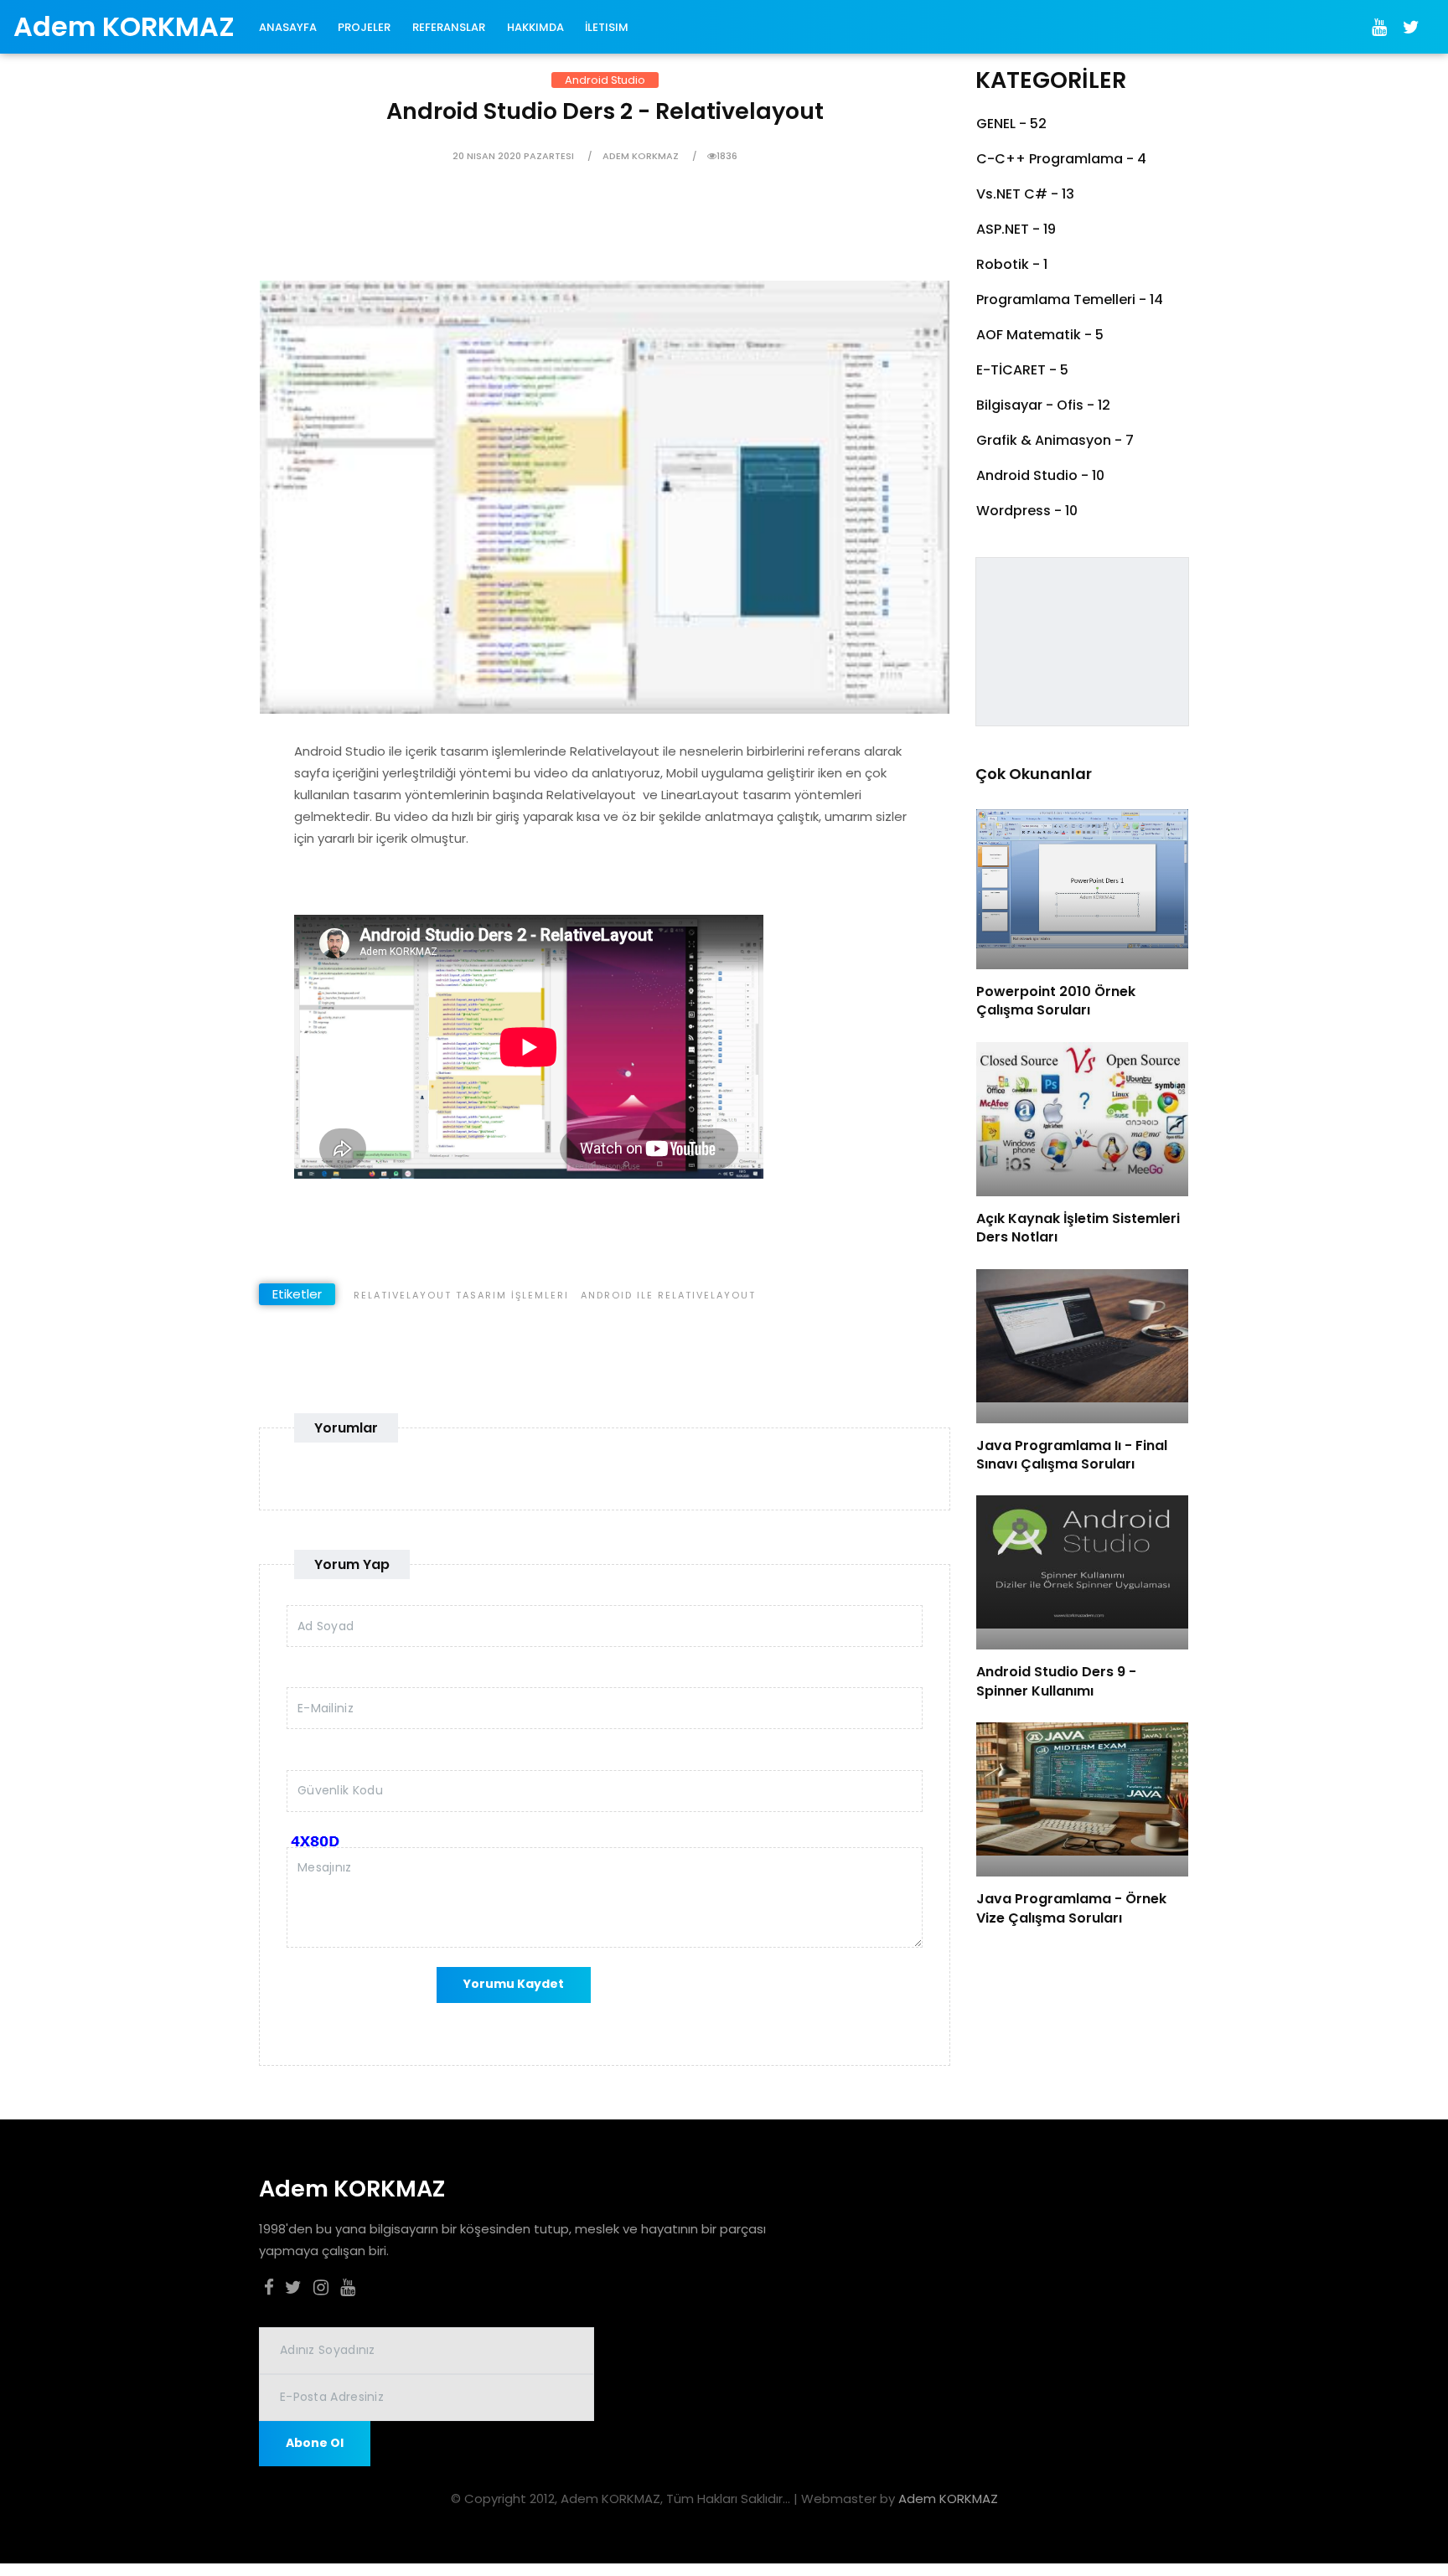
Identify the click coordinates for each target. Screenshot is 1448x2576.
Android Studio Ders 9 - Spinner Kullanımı (1056, 1681)
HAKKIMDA (535, 27)
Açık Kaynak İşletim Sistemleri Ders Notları (1078, 1228)
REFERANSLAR (449, 27)
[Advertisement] (532, 243)
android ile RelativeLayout (668, 1295)
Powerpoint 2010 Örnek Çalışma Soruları (1056, 1001)
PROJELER (364, 27)
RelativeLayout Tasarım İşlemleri (461, 1295)
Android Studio (605, 80)
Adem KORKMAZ (948, 2499)
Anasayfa (288, 27)
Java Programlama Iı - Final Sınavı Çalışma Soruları (1072, 1455)
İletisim (607, 27)
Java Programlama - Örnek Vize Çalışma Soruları (1071, 1908)
